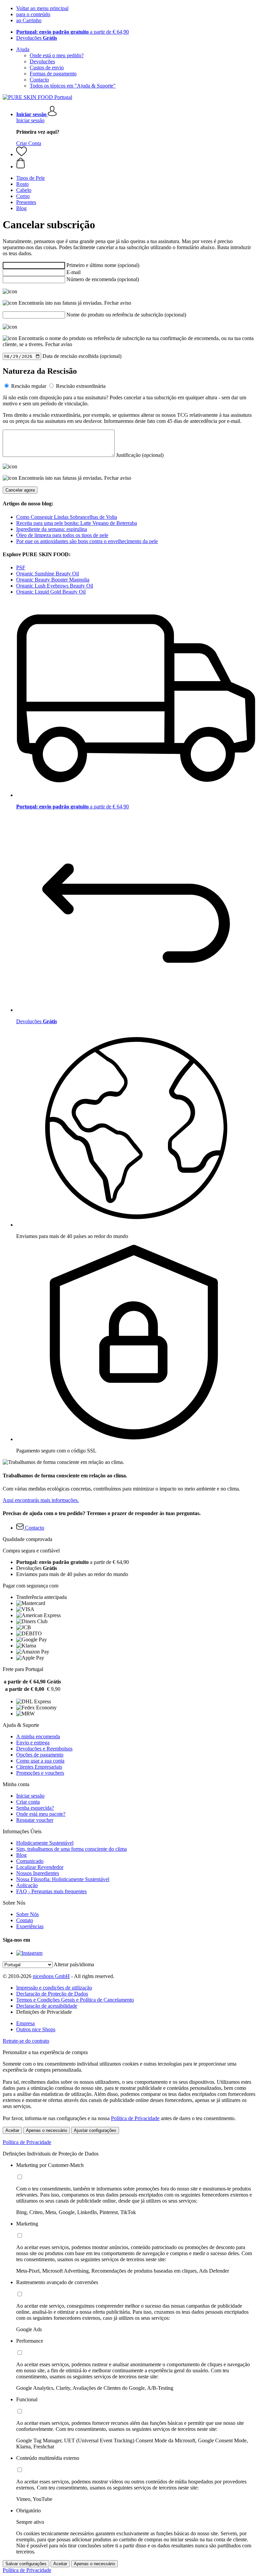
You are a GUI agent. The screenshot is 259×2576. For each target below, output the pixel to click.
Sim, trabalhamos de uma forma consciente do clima (71, 1849)
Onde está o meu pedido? (57, 55)
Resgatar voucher (35, 1820)
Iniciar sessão (30, 120)
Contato (25, 1920)
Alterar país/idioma (74, 1964)
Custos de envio (47, 68)
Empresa (25, 2023)
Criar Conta (29, 143)
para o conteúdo (33, 14)
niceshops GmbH (51, 1976)
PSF (21, 567)
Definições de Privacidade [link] (44, 2012)
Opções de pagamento (40, 1755)
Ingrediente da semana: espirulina (52, 529)
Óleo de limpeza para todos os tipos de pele (62, 535)
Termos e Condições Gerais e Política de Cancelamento (75, 2000)
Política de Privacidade (135, 2118)
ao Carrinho (29, 20)
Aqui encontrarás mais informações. (41, 1500)
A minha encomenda (38, 1736)
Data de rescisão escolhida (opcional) (82, 356)
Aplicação (27, 1885)
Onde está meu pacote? (41, 1814)
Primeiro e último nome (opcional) (103, 265)
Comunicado (30, 1861)
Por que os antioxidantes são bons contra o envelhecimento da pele (87, 541)
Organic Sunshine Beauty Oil (48, 574)
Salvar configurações (26, 2564)
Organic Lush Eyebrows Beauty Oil (55, 586)
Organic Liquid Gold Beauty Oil (51, 592)
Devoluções (37, 38)
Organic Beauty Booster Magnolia (53, 580)
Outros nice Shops (36, 2029)
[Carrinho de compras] (136, 164)
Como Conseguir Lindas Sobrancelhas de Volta (67, 517)
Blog (21, 1855)
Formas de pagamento (53, 74)
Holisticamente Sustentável (45, 1843)
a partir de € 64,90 (73, 32)
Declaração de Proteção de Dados (52, 1994)
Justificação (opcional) (140, 455)
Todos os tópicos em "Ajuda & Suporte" (73, 86)
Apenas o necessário (47, 2130)
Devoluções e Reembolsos (44, 1749)
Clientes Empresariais (39, 1767)
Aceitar (12, 2130)
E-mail (74, 272)
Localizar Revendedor (40, 1867)
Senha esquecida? (35, 1808)
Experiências (30, 1926)
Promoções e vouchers (40, 1773)
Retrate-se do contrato (26, 2041)
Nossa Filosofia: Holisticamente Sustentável (63, 1879)
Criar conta (28, 1802)
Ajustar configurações (95, 2130)
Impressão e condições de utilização (54, 1988)
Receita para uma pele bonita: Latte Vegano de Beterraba (77, 523)
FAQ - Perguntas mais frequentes (51, 1891)
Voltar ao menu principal (42, 8)
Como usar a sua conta (40, 1761)
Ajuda (23, 49)
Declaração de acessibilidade (47, 2006)
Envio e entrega (33, 1743)
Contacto (39, 80)
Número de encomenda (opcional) (103, 279)
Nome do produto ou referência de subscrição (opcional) (126, 315)
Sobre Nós (27, 1914)
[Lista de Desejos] (22, 154)
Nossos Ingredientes (38, 1873)
